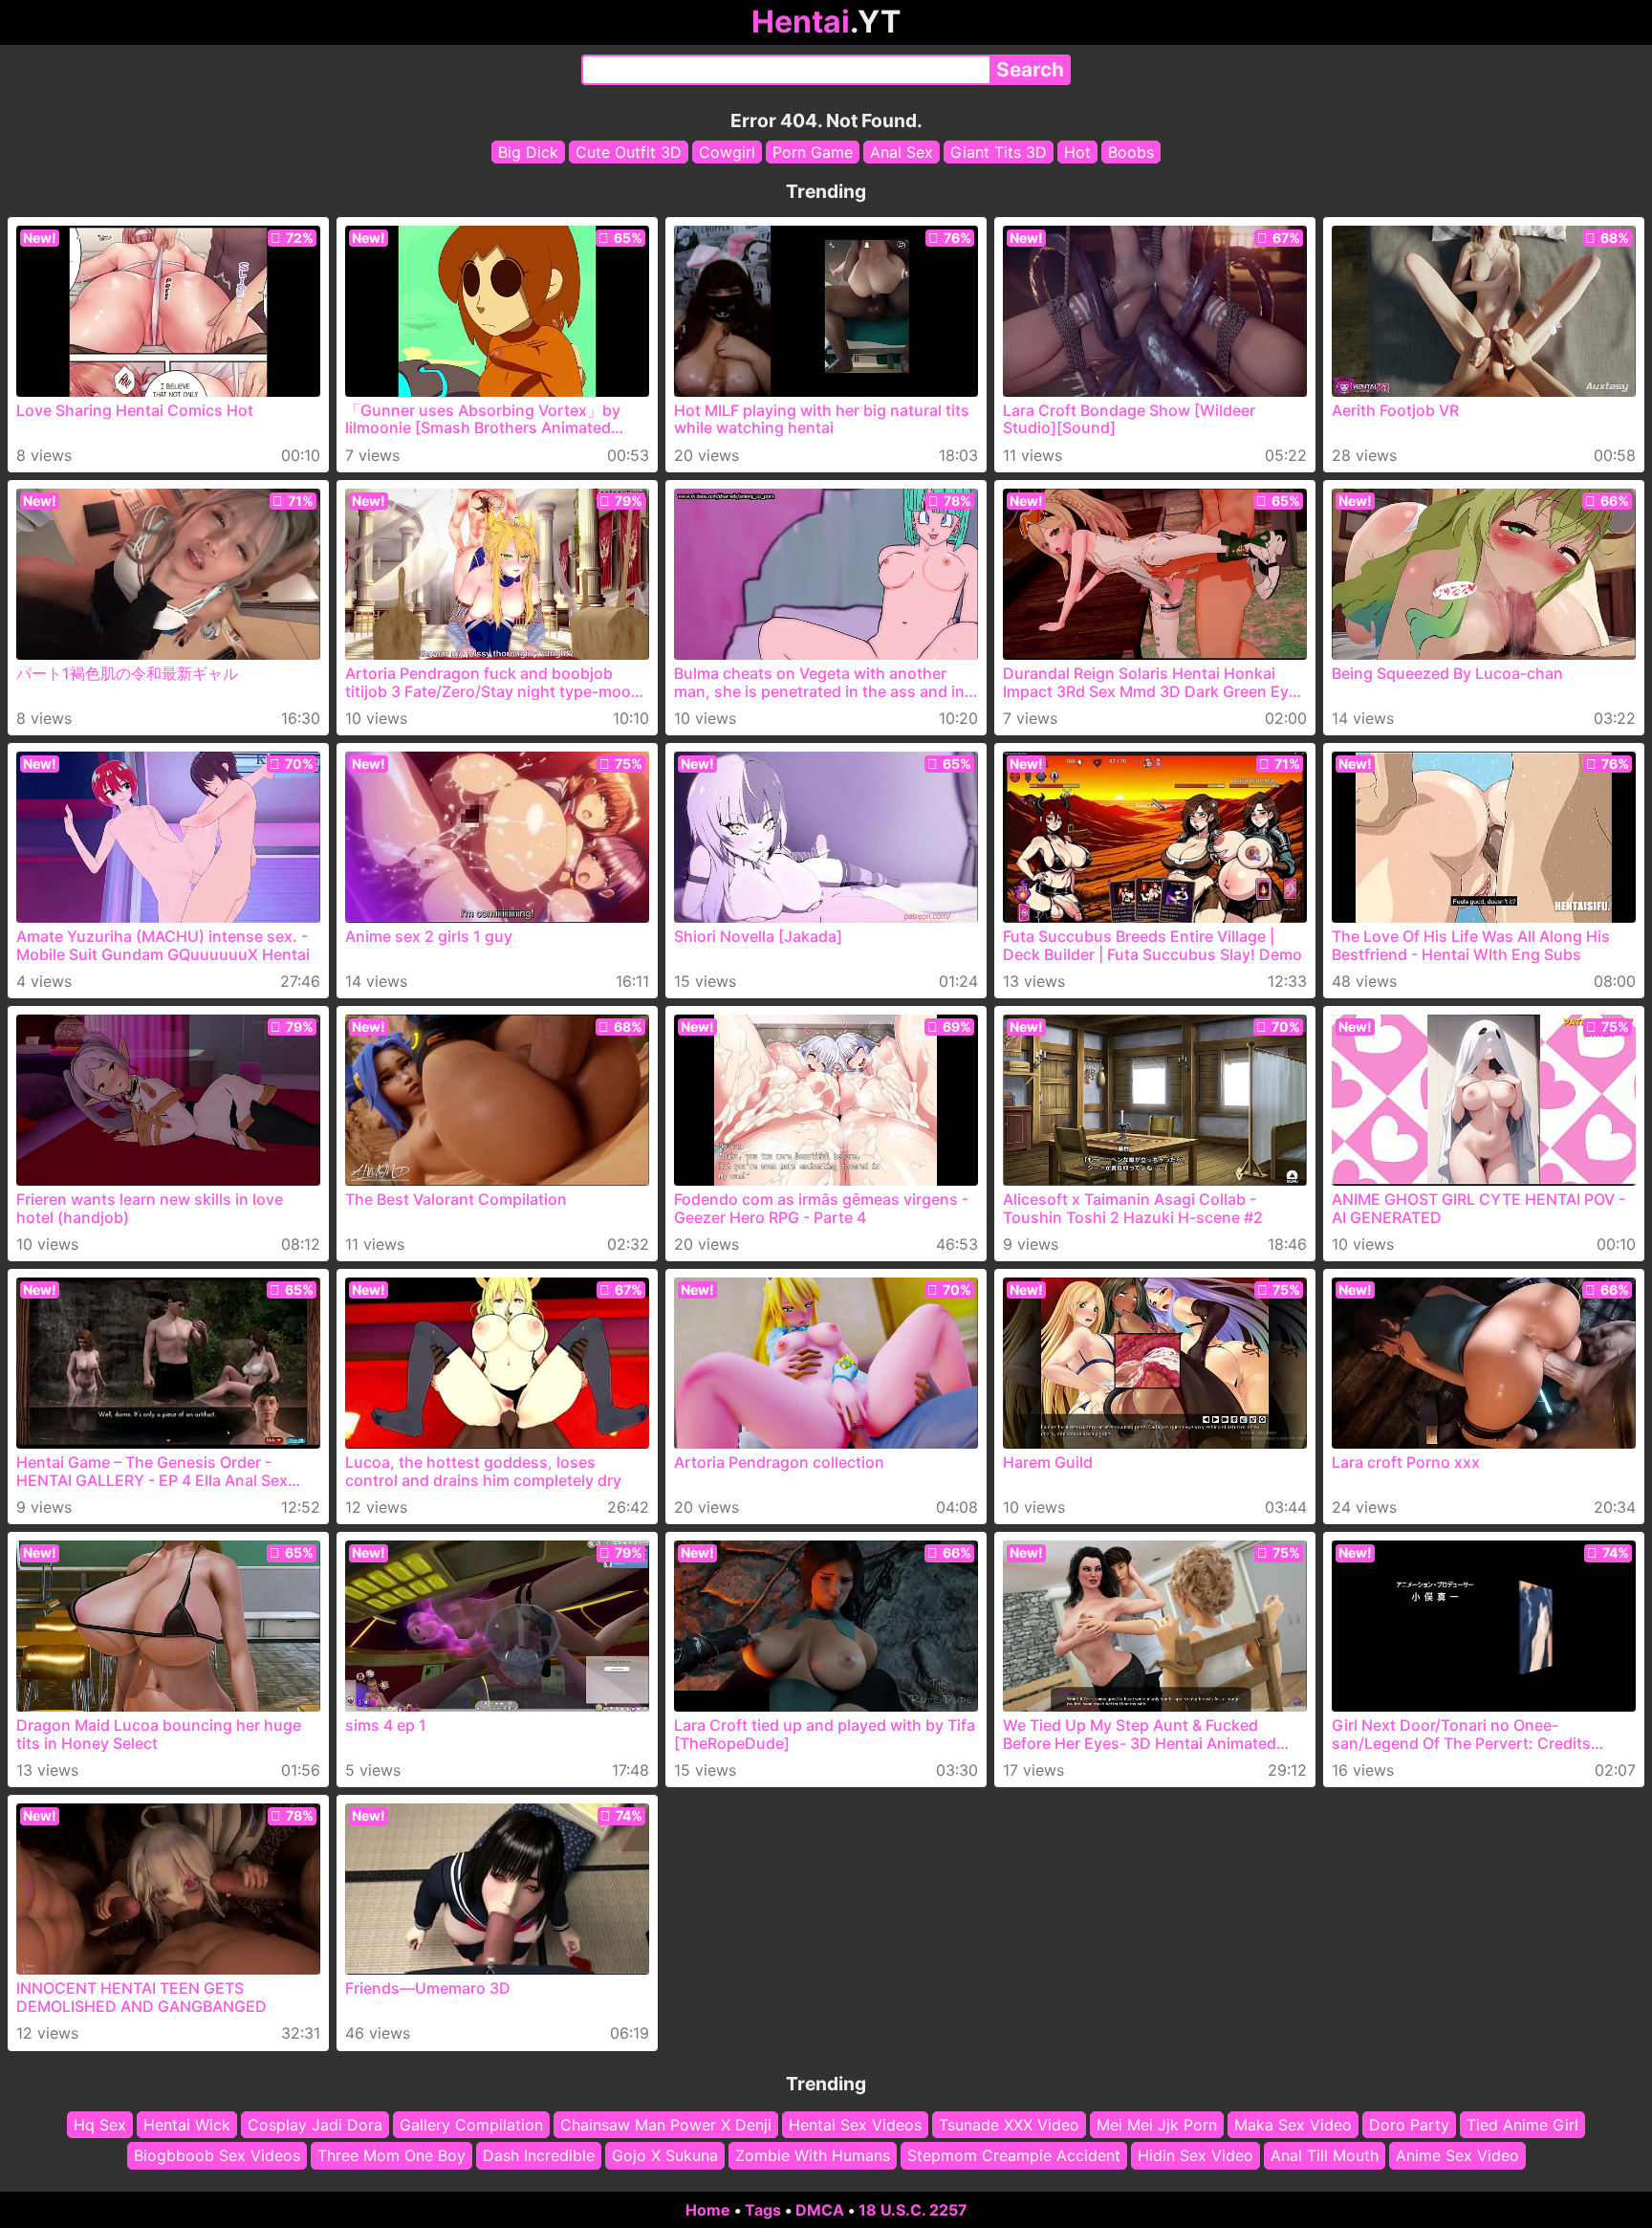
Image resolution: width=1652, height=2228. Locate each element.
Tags (763, 2210)
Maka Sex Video (1293, 2125)
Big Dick (528, 152)
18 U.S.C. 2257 (913, 2210)
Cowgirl (727, 152)
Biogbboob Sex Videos (217, 2156)
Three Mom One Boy (391, 2156)
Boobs (1131, 152)
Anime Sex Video (1457, 2156)
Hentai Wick (187, 2125)
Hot (1077, 152)
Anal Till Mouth (1325, 2156)
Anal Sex (902, 152)
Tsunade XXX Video (1009, 2125)
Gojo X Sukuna (665, 2156)
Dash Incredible (539, 2156)
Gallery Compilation (471, 2125)
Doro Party (1409, 2125)
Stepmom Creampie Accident (1014, 2156)
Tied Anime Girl (1522, 2125)
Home (708, 2210)
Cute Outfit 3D (629, 152)
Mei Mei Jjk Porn (1157, 2125)
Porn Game (813, 152)
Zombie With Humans (813, 2156)
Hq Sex (100, 2125)
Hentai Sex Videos (855, 2125)
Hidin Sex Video (1196, 2156)
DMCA (820, 2210)
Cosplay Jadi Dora (315, 2125)
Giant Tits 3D (999, 152)
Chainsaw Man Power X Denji (666, 2125)
